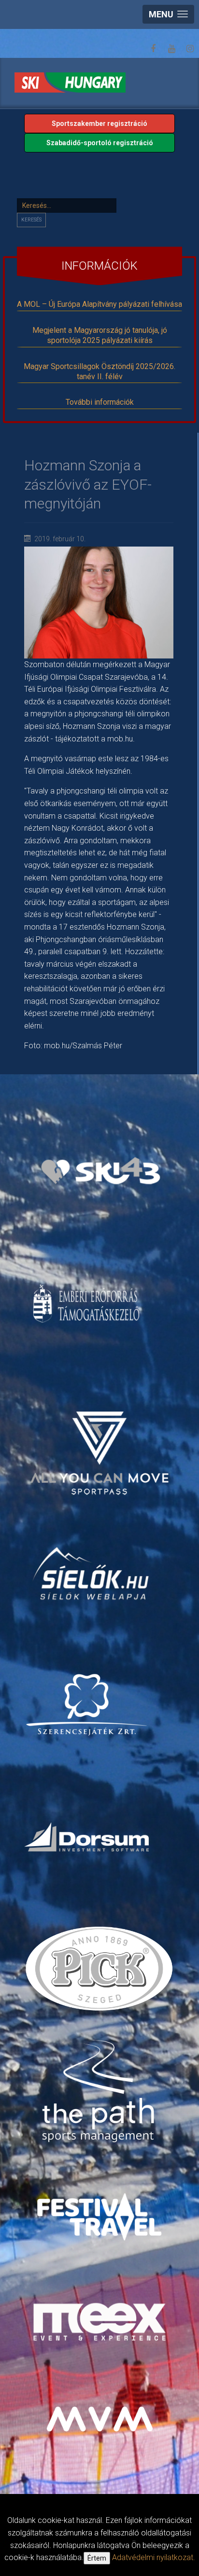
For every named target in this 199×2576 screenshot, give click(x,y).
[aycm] (101, 1440)
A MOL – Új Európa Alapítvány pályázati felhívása (99, 304)
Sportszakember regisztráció (99, 123)
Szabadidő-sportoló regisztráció (100, 143)
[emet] (88, 1303)
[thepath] (101, 2092)
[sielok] (92, 1572)
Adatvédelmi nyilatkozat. (154, 2557)
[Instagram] (190, 49)
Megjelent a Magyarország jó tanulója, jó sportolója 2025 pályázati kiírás (100, 335)
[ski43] (101, 1171)
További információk (100, 402)
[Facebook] (153, 49)
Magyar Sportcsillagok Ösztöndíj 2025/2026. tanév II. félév (99, 371)
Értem (97, 2558)
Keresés (31, 220)
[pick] (101, 1972)
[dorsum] (88, 1836)
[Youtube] (171, 49)
